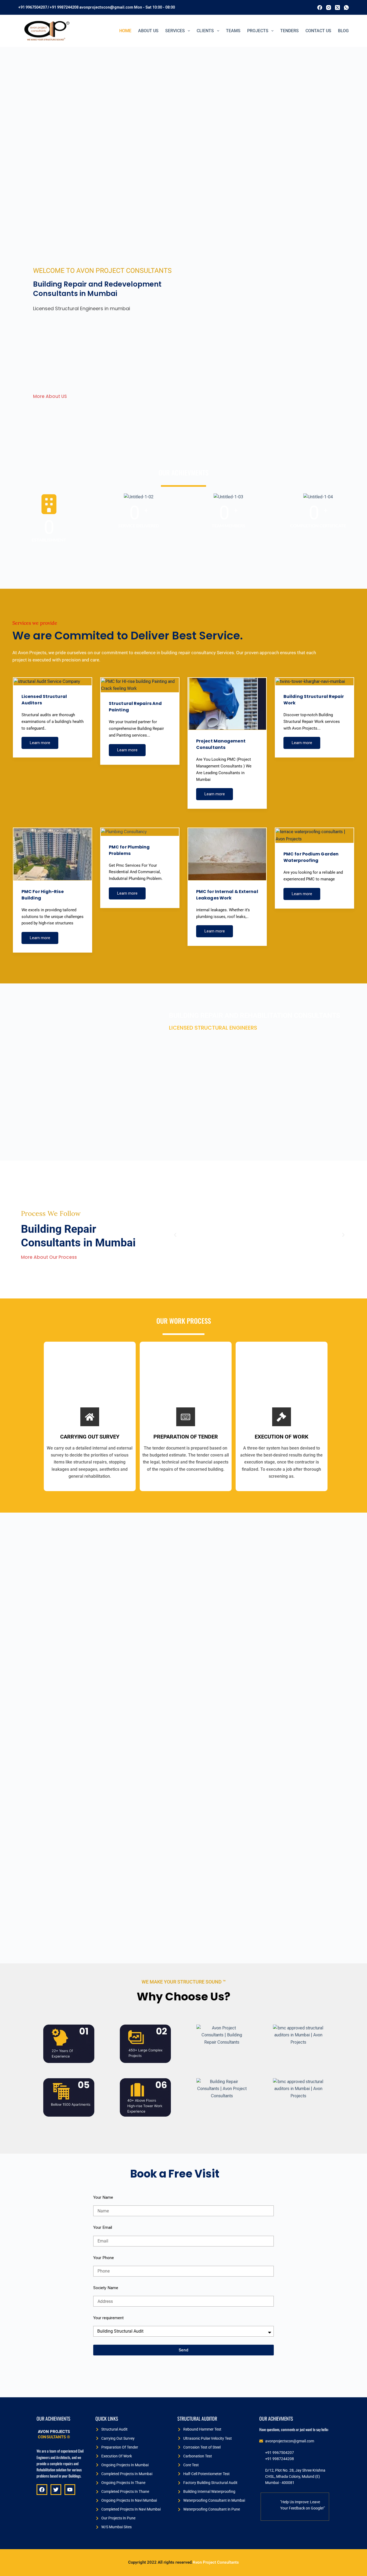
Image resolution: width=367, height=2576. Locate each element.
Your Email (103, 2227)
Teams (233, 31)
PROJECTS (258, 31)
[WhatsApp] (346, 8)
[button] (175, 1235)
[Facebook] (320, 8)
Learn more (40, 743)
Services (175, 31)
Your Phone (104, 2258)
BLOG (343, 31)
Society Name (106, 2288)
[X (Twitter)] (337, 8)
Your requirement (108, 2318)
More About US (50, 396)
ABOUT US (148, 31)
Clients (205, 31)
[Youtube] (70, 2490)
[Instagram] (329, 8)
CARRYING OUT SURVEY (90, 1437)
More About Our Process (49, 1257)
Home (125, 31)
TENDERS (289, 31)
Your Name (103, 2197)
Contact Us (318, 31)
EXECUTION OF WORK (282, 1437)
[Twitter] (56, 2490)
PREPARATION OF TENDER (186, 1437)
